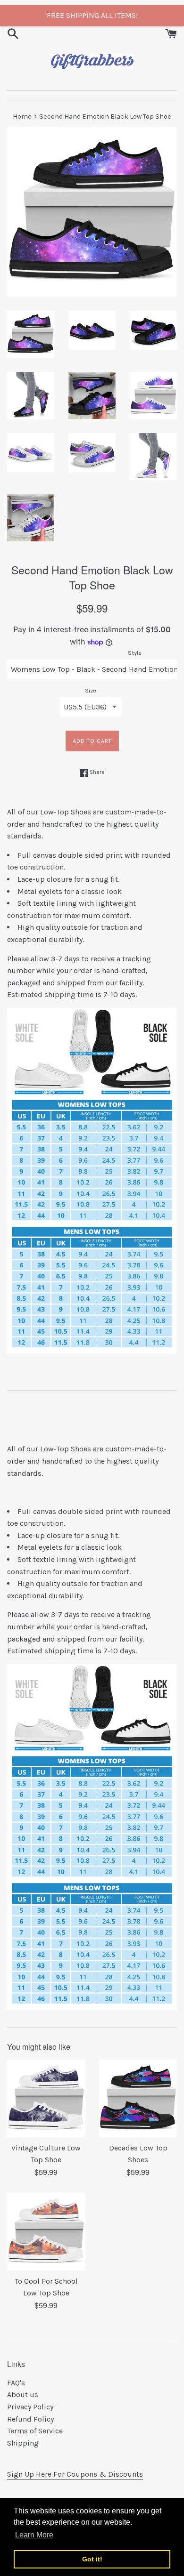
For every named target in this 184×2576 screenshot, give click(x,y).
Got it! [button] (92, 2559)
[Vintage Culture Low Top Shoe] (46, 2098)
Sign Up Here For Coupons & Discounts (75, 2474)
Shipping (23, 2443)
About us (23, 2395)
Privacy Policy (30, 2407)
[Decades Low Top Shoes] (138, 2098)
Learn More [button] (34, 2535)
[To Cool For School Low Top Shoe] (46, 2232)
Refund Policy (30, 2419)
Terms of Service (35, 2431)
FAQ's (16, 2383)
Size (91, 690)
